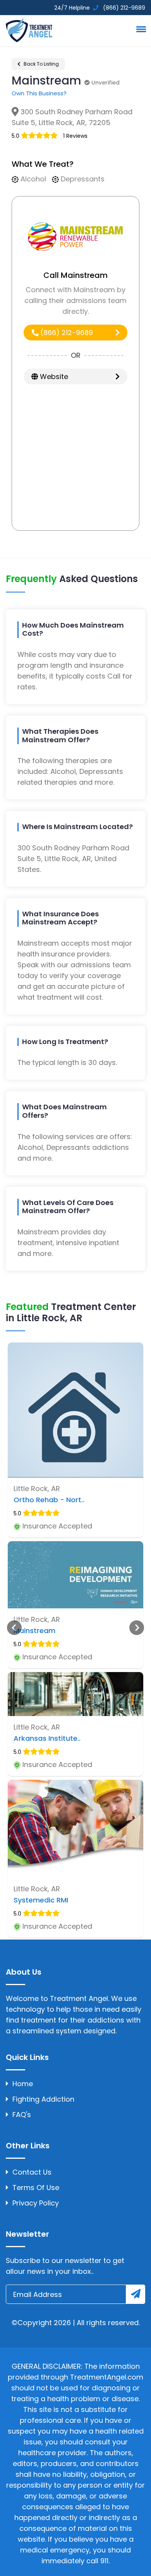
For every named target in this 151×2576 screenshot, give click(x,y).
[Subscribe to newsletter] (136, 2294)
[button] (140, 29)
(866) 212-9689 (66, 333)
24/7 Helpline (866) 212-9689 (99, 8)
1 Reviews (75, 136)
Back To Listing (41, 64)
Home (23, 2084)
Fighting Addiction (43, 2099)
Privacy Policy (36, 2203)
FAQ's (22, 2115)
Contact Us (32, 2172)
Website (53, 377)
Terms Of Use (36, 2188)
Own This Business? (39, 93)
